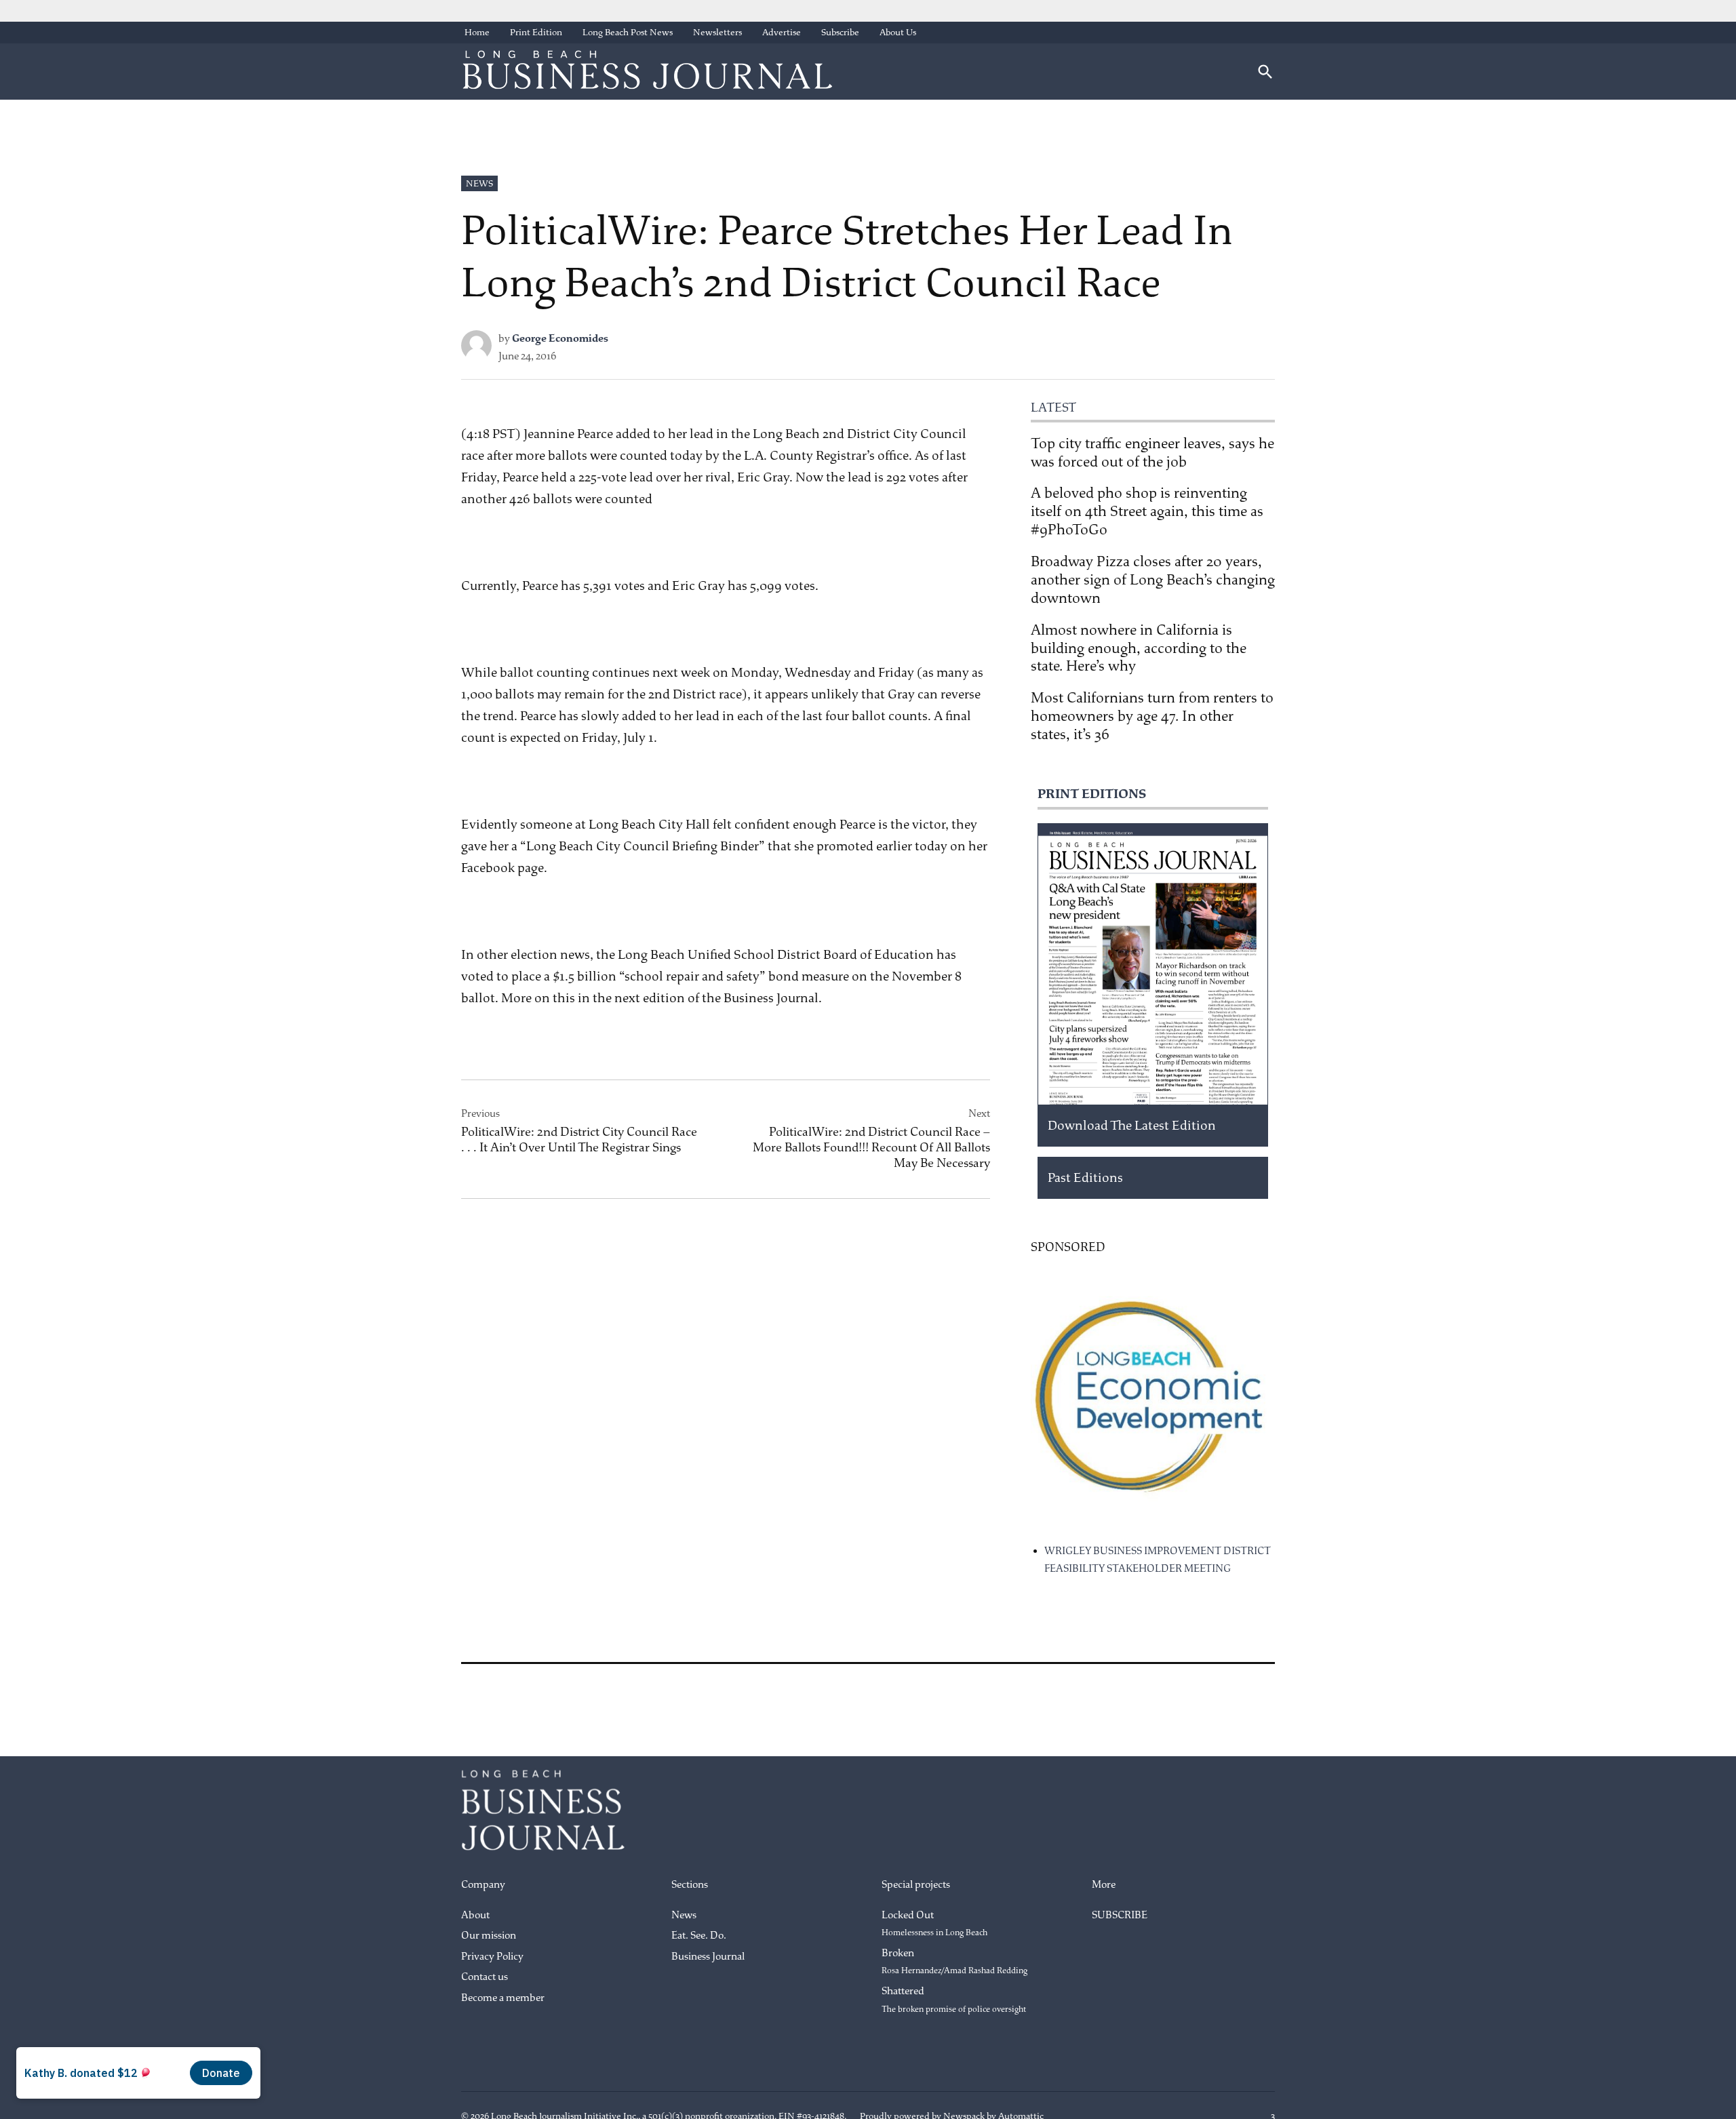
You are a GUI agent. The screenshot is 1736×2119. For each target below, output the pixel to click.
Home (477, 32)
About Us (898, 32)
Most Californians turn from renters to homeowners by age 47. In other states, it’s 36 (1152, 716)
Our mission (489, 1936)
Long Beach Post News (628, 32)
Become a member (503, 1998)
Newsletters (717, 32)
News (479, 183)
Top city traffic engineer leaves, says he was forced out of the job (1152, 453)
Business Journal (708, 1957)
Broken (954, 1962)
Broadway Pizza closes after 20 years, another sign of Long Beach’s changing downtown (1153, 580)
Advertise (782, 32)
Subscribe (840, 32)
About (475, 1915)
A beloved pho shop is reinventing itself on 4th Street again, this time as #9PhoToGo (1147, 511)
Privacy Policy (492, 1957)
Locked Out (934, 1924)
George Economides (560, 339)
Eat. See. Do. (699, 1936)
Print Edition (536, 32)
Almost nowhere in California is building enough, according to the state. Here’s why (1139, 648)
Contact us (485, 1977)
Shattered (954, 2000)
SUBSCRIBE (1120, 1915)
